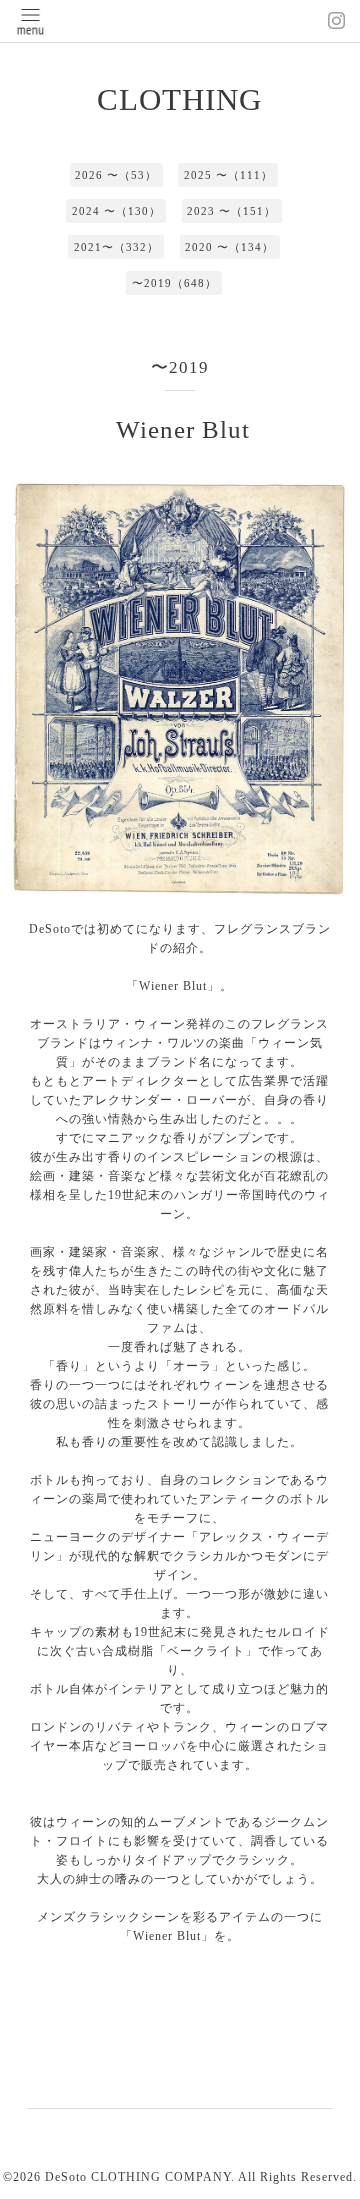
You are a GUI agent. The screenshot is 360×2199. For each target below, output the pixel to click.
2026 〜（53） (116, 175)
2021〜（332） (116, 247)
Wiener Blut (183, 429)
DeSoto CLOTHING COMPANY (138, 2177)
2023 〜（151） (231, 211)
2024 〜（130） (116, 211)
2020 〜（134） (229, 247)
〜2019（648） (174, 283)
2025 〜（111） (228, 175)
